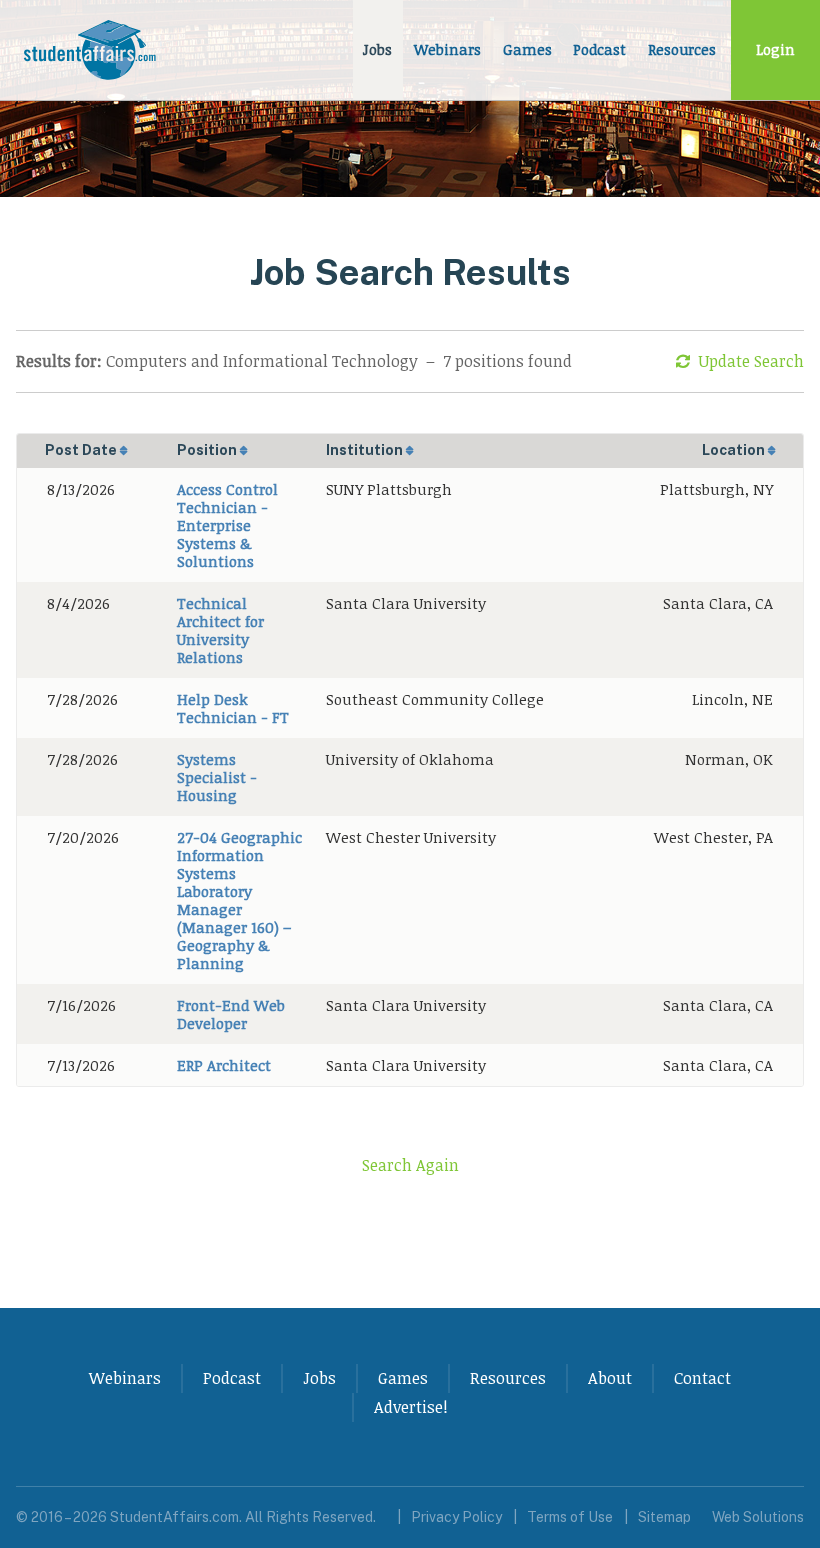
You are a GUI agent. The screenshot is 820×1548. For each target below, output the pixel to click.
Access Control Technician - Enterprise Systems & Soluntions (227, 525)
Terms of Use (570, 1517)
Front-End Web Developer (231, 1014)
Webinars (447, 49)
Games (527, 49)
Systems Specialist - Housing (217, 777)
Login (775, 49)
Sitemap (664, 1517)
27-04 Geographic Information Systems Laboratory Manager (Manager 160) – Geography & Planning (239, 900)
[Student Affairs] (92, 50)
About (610, 1378)
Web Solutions (758, 1517)
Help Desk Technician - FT (233, 708)
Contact (702, 1378)
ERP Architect (224, 1065)
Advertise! (411, 1407)
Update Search (751, 361)
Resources (682, 49)
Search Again (410, 1165)
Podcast (599, 49)
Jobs (377, 49)
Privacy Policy (456, 1517)
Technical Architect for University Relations (220, 630)
